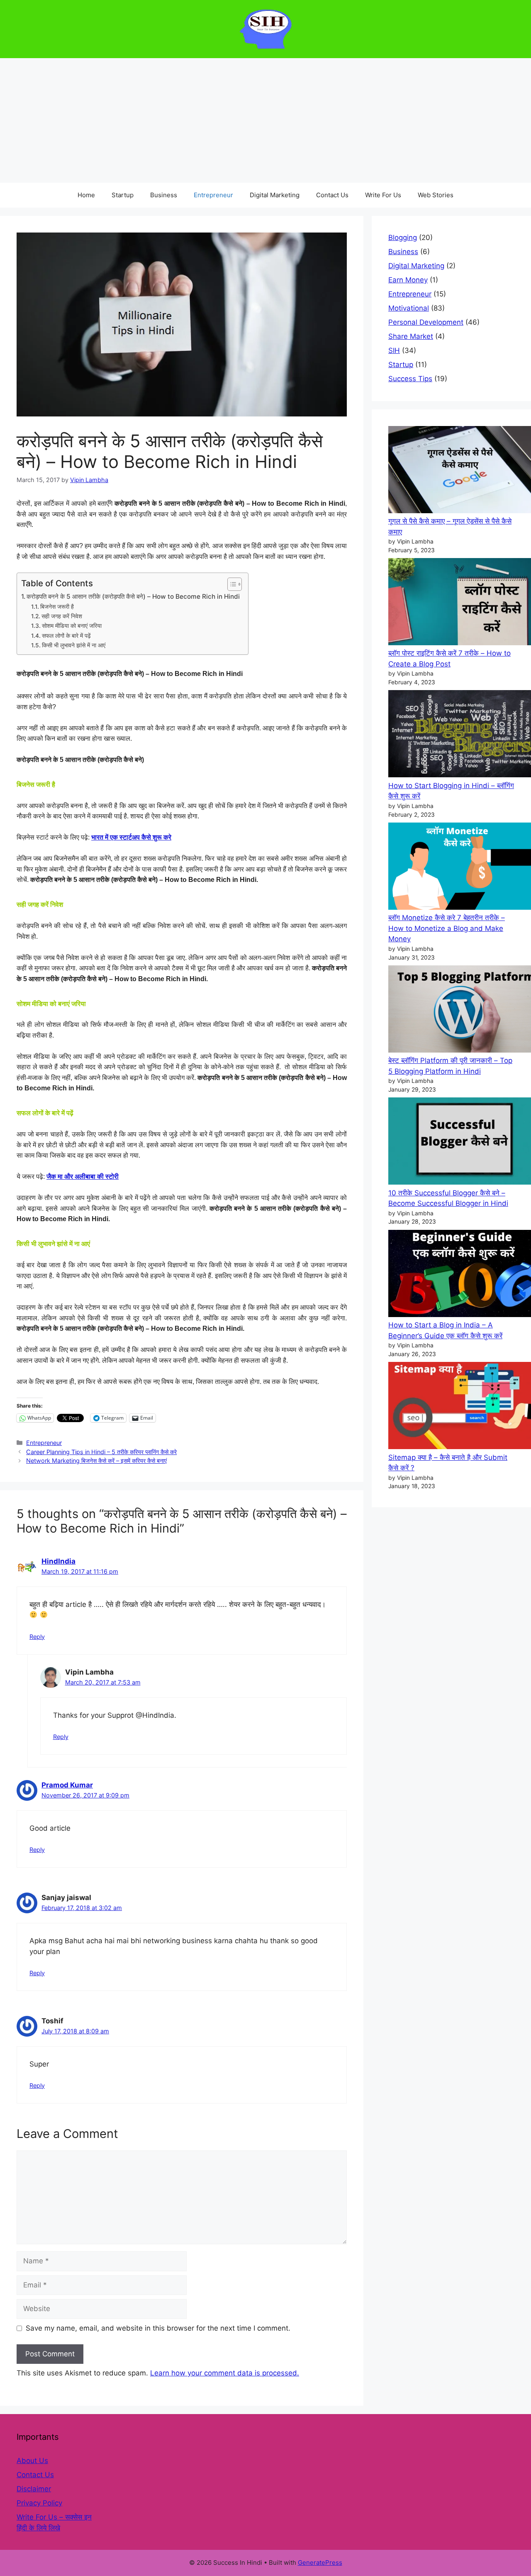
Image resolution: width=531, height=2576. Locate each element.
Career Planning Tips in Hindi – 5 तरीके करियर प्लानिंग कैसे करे (101, 1452)
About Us (32, 2461)
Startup (123, 195)
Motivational (409, 308)
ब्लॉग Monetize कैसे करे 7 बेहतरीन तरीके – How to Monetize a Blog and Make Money (447, 928)
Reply (37, 1637)
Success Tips (410, 379)
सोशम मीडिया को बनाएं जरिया (72, 626)
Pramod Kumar (67, 1785)
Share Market (411, 336)
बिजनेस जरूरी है (57, 607)
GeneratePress (320, 2563)
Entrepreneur (213, 195)
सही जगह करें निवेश (62, 616)
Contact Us (332, 195)
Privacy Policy (39, 2503)
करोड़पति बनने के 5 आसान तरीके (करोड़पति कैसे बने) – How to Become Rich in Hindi (133, 596)
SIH (394, 350)
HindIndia (58, 1561)
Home (86, 195)
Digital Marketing (275, 195)
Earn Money (408, 280)
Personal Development (426, 322)
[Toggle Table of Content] (230, 584)
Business (164, 195)
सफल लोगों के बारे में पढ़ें (66, 636)
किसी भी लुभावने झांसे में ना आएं (74, 645)
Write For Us (383, 195)
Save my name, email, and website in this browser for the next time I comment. (158, 2328)
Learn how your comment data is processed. (225, 2373)
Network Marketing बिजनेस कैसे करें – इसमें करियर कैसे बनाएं (96, 1461)
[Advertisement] (265, 120)
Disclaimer (34, 2489)
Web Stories (436, 195)
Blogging (403, 238)
